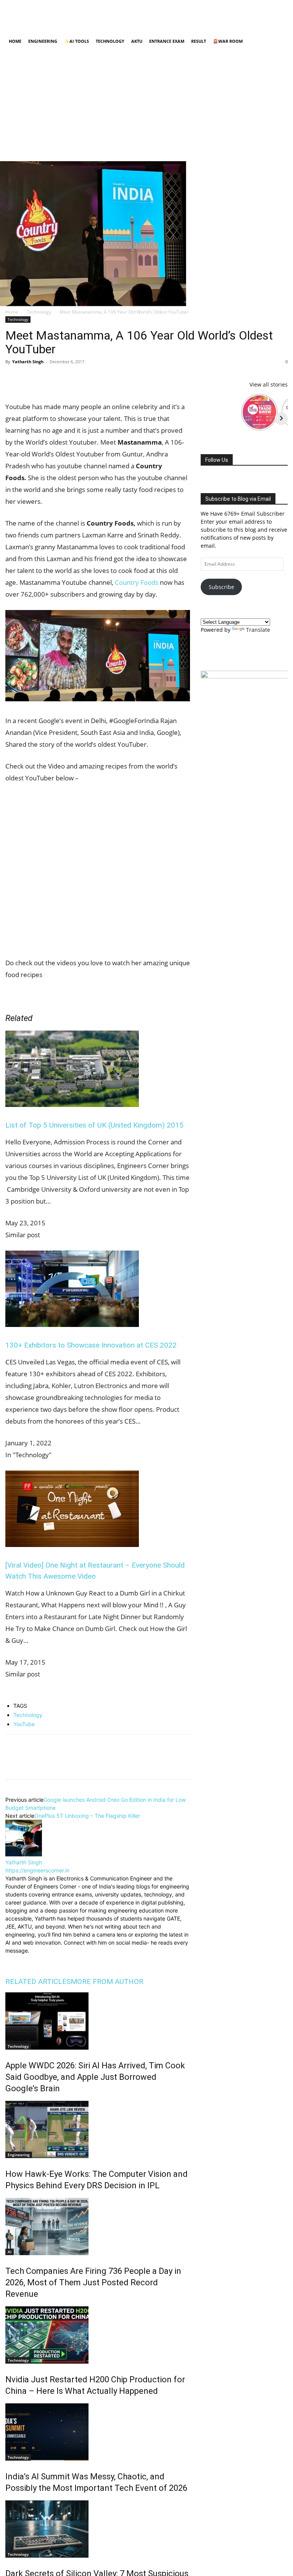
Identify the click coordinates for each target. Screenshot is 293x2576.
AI (10, 2252)
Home (12, 16)
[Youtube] (282, 27)
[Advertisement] (146, 108)
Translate (258, 630)
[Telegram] (101, 379)
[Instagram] (232, 27)
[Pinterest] (48, 379)
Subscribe (221, 587)
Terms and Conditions (137, 16)
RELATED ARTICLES (38, 1981)
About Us (34, 16)
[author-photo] (24, 1854)
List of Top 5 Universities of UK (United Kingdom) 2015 (94, 1125)
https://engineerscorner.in (37, 1870)
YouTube (24, 1724)
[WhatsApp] (66, 379)
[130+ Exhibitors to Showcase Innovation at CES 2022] (72, 1324)
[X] (269, 27)
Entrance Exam (167, 41)
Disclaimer (61, 16)
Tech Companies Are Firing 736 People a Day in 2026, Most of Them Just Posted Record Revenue (93, 2282)
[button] (279, 41)
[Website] (63, 1960)
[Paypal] (257, 27)
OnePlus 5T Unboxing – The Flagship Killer (87, 1816)
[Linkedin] (244, 27)
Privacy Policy (93, 16)
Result (199, 41)
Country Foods (137, 582)
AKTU (137, 41)
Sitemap (204, 16)
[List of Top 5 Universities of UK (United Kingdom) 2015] (72, 1104)
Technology (110, 41)
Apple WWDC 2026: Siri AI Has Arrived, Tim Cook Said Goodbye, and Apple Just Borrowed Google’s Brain (95, 2077)
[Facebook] (219, 27)
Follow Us (217, 460)
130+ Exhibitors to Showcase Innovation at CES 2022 (91, 1345)
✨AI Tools (76, 41)
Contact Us (178, 16)
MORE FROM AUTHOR (107, 1981)
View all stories (269, 384)
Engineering (43, 41)
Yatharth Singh (28, 362)
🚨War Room (228, 41)
